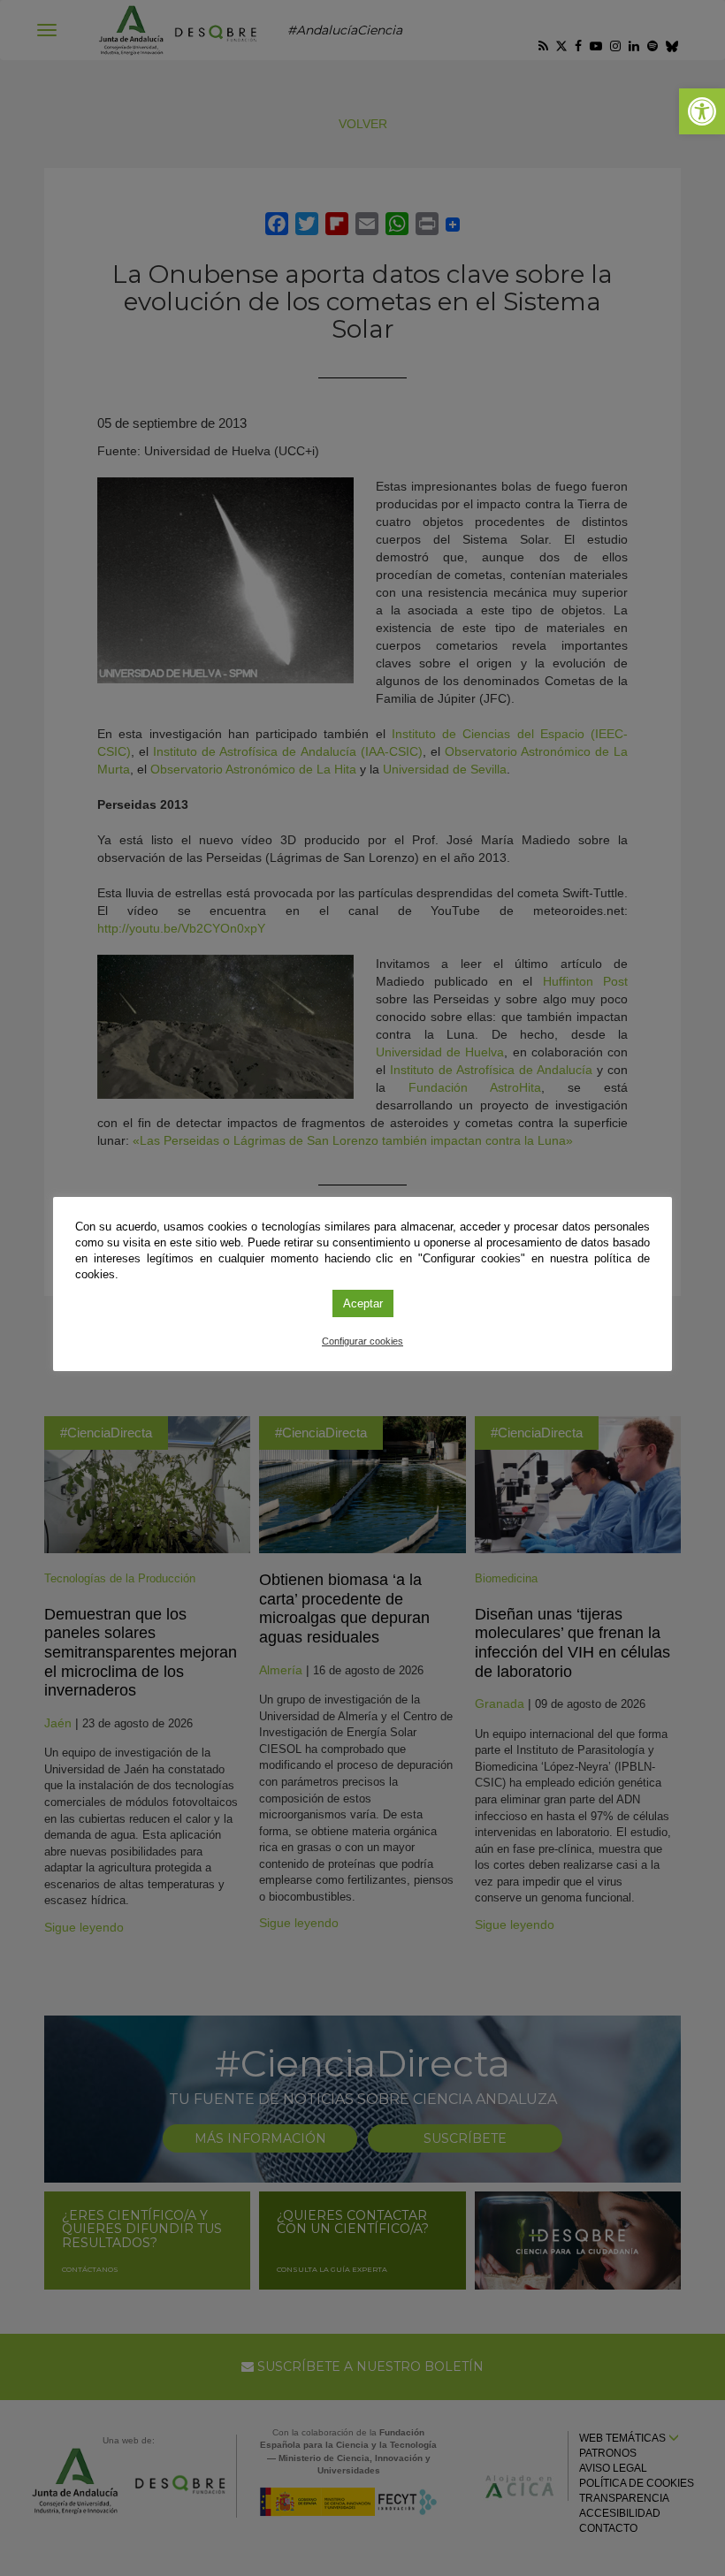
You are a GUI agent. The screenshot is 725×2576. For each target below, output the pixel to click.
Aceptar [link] (363, 1303)
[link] (702, 111)
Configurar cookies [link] (362, 1341)
